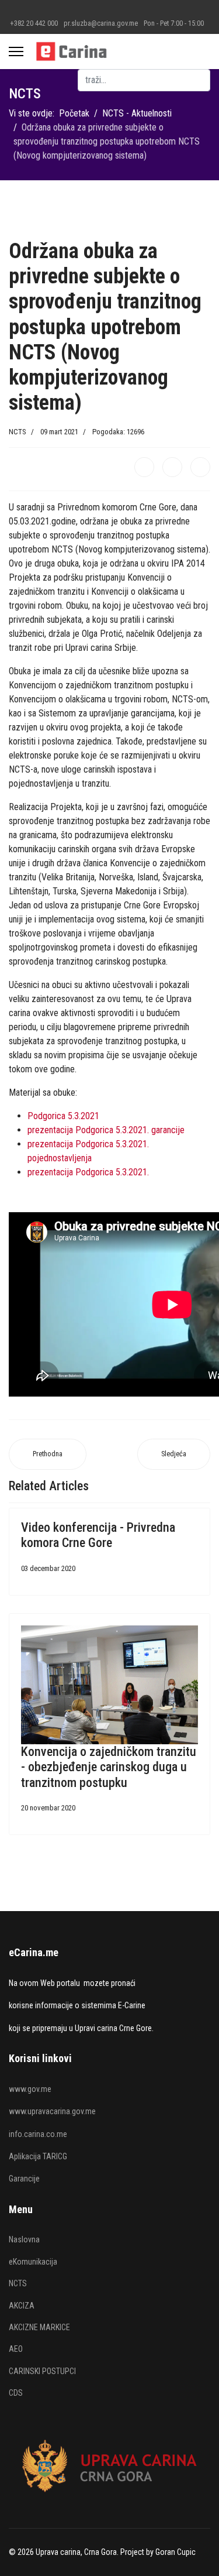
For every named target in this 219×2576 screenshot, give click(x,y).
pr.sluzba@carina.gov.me (101, 23)
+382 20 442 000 (34, 23)
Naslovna (24, 2239)
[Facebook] (144, 467)
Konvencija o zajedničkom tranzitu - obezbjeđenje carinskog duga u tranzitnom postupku (109, 1767)
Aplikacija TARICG (38, 2156)
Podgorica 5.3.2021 (63, 1116)
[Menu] (16, 52)
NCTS (18, 432)
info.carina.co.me (38, 2134)
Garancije (24, 2179)
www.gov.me (30, 2089)
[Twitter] (172, 467)
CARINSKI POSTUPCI (42, 2371)
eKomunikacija (33, 2262)
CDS (16, 2393)
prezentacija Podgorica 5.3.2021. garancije (106, 1130)
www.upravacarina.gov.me (52, 2111)
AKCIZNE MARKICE (39, 2327)
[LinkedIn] (200, 467)
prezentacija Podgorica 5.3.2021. (88, 1172)
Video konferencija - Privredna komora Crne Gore (98, 1535)
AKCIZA (22, 2306)
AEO (16, 2349)
